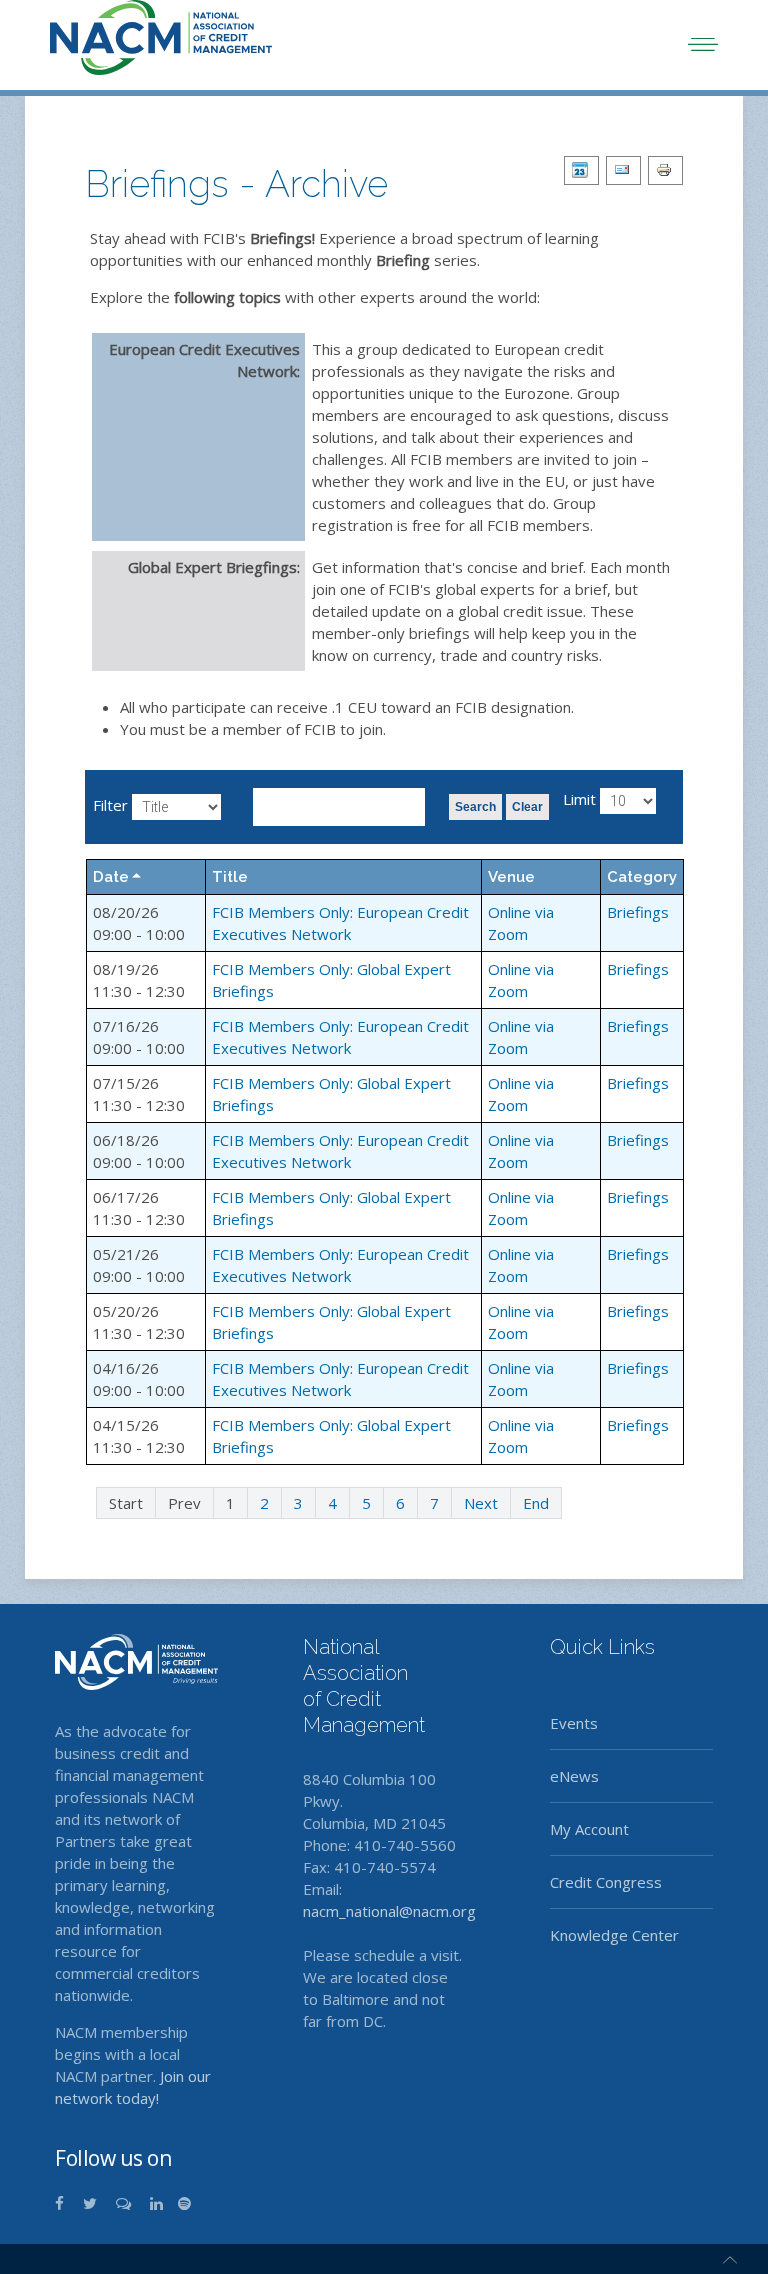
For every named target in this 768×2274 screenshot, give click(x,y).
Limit (579, 799)
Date (111, 877)
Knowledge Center (614, 1935)
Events (574, 1723)
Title (230, 877)
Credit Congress (606, 1882)
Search (475, 807)
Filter (110, 805)
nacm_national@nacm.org (389, 1911)
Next (481, 1503)
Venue (511, 877)
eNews (574, 1776)
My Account (589, 1829)
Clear (527, 807)
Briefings (638, 912)
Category (642, 877)
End (536, 1503)
